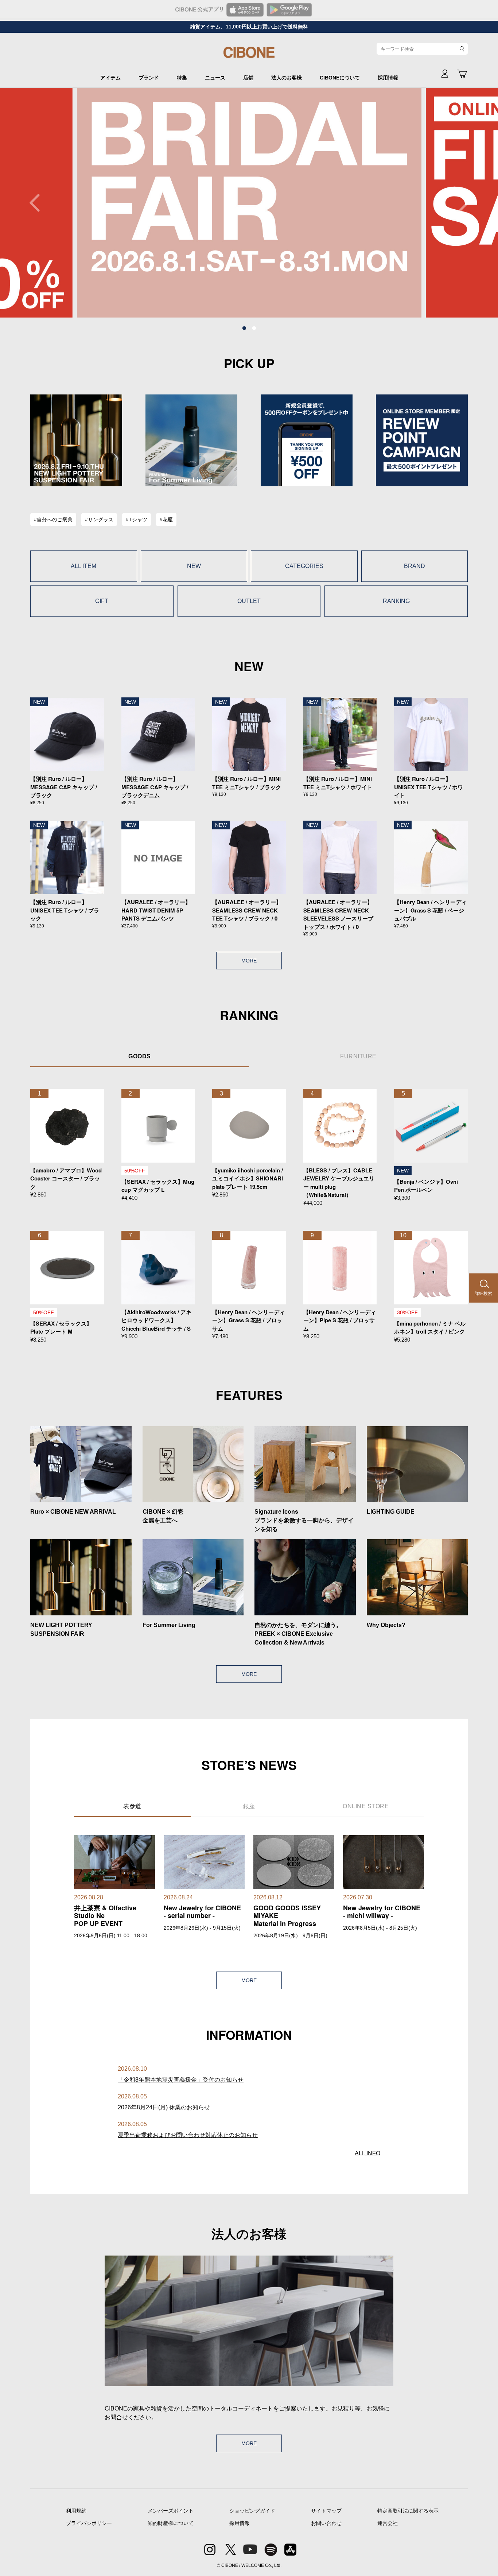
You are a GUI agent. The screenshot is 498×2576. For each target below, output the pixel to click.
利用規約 (76, 2511)
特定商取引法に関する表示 (408, 2511)
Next (460, 203)
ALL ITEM (83, 566)
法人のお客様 (287, 78)
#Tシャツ (137, 520)
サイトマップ (326, 2511)
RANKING (396, 601)
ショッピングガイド (252, 2511)
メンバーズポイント (171, 2511)
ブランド (149, 78)
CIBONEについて (340, 78)
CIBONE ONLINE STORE (249, 55)
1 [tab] (244, 328)
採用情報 (388, 78)
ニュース (215, 78)
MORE (249, 961)
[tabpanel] (222, 203)
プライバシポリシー (89, 2523)
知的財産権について (171, 2523)
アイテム (110, 78)
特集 (182, 78)
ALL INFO (367, 2153)
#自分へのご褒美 (53, 520)
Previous (38, 203)
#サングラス (99, 520)
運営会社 (388, 2523)
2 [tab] (254, 328)
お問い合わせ (326, 2523)
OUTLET (249, 601)
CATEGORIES (304, 566)
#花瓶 (166, 520)
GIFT (102, 601)
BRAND (415, 566)
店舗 (248, 78)
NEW (194, 566)
